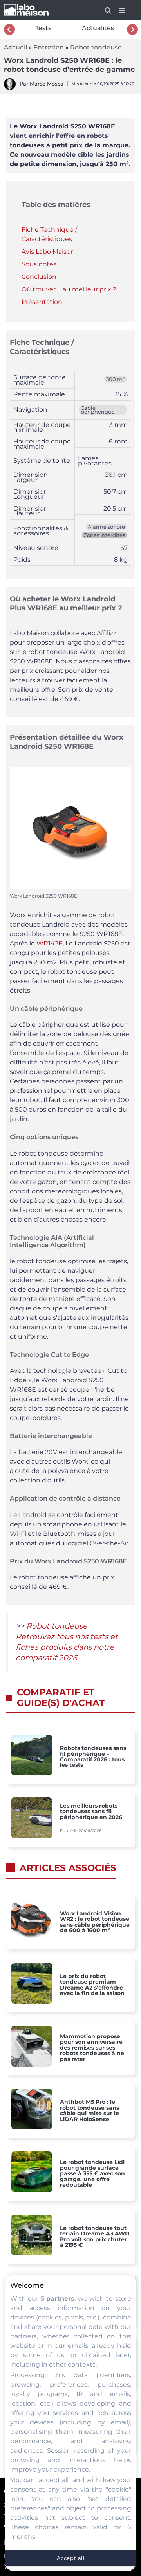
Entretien (49, 47)
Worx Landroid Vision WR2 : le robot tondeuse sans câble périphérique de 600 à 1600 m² (95, 1922)
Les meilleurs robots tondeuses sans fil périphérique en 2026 (91, 1811)
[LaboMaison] (26, 10)
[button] (104, 10)
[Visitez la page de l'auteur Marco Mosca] (10, 88)
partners (60, 2298)
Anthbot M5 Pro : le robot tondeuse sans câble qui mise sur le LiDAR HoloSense (89, 2111)
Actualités (98, 28)
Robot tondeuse (96, 47)
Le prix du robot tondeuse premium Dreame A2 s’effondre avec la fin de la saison (92, 1985)
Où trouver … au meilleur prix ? (69, 289)
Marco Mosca (47, 84)
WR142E (50, 943)
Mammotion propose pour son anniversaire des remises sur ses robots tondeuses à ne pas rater (92, 2048)
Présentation (42, 302)
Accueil (15, 47)
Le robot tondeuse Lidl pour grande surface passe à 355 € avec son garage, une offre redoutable (92, 2173)
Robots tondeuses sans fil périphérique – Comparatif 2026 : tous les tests (93, 1757)
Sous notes (39, 264)
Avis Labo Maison (48, 252)
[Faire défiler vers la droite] (132, 29)
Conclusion (39, 277)
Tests (43, 28)
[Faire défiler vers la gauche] (9, 29)
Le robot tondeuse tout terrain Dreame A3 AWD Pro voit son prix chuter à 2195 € (95, 2237)
